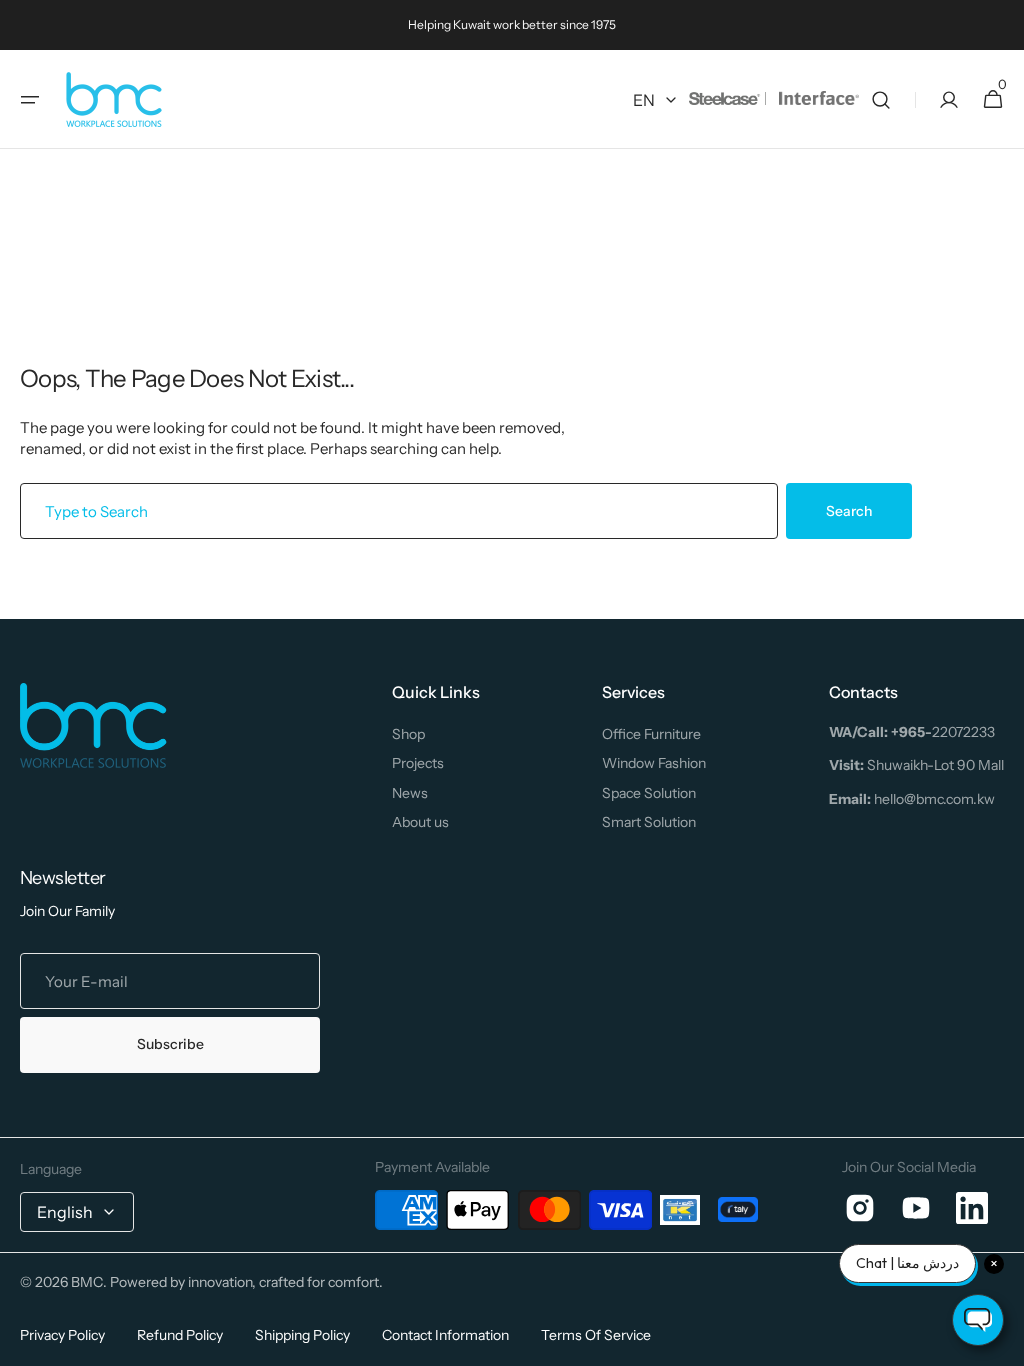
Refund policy (180, 1335)
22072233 (912, 732)
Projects (418, 763)
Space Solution (649, 793)
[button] (30, 100)
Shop (408, 734)
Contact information (445, 1335)
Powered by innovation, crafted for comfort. (246, 1282)
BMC (87, 1282)
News (410, 793)
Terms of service (596, 1335)
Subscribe (170, 1044)
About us (420, 822)
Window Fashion (654, 763)
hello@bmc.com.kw (912, 799)
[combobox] (399, 511)
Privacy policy (62, 1335)
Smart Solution (649, 822)
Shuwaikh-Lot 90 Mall (916, 765)
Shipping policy (302, 1335)
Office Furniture (651, 734)
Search (849, 511)
